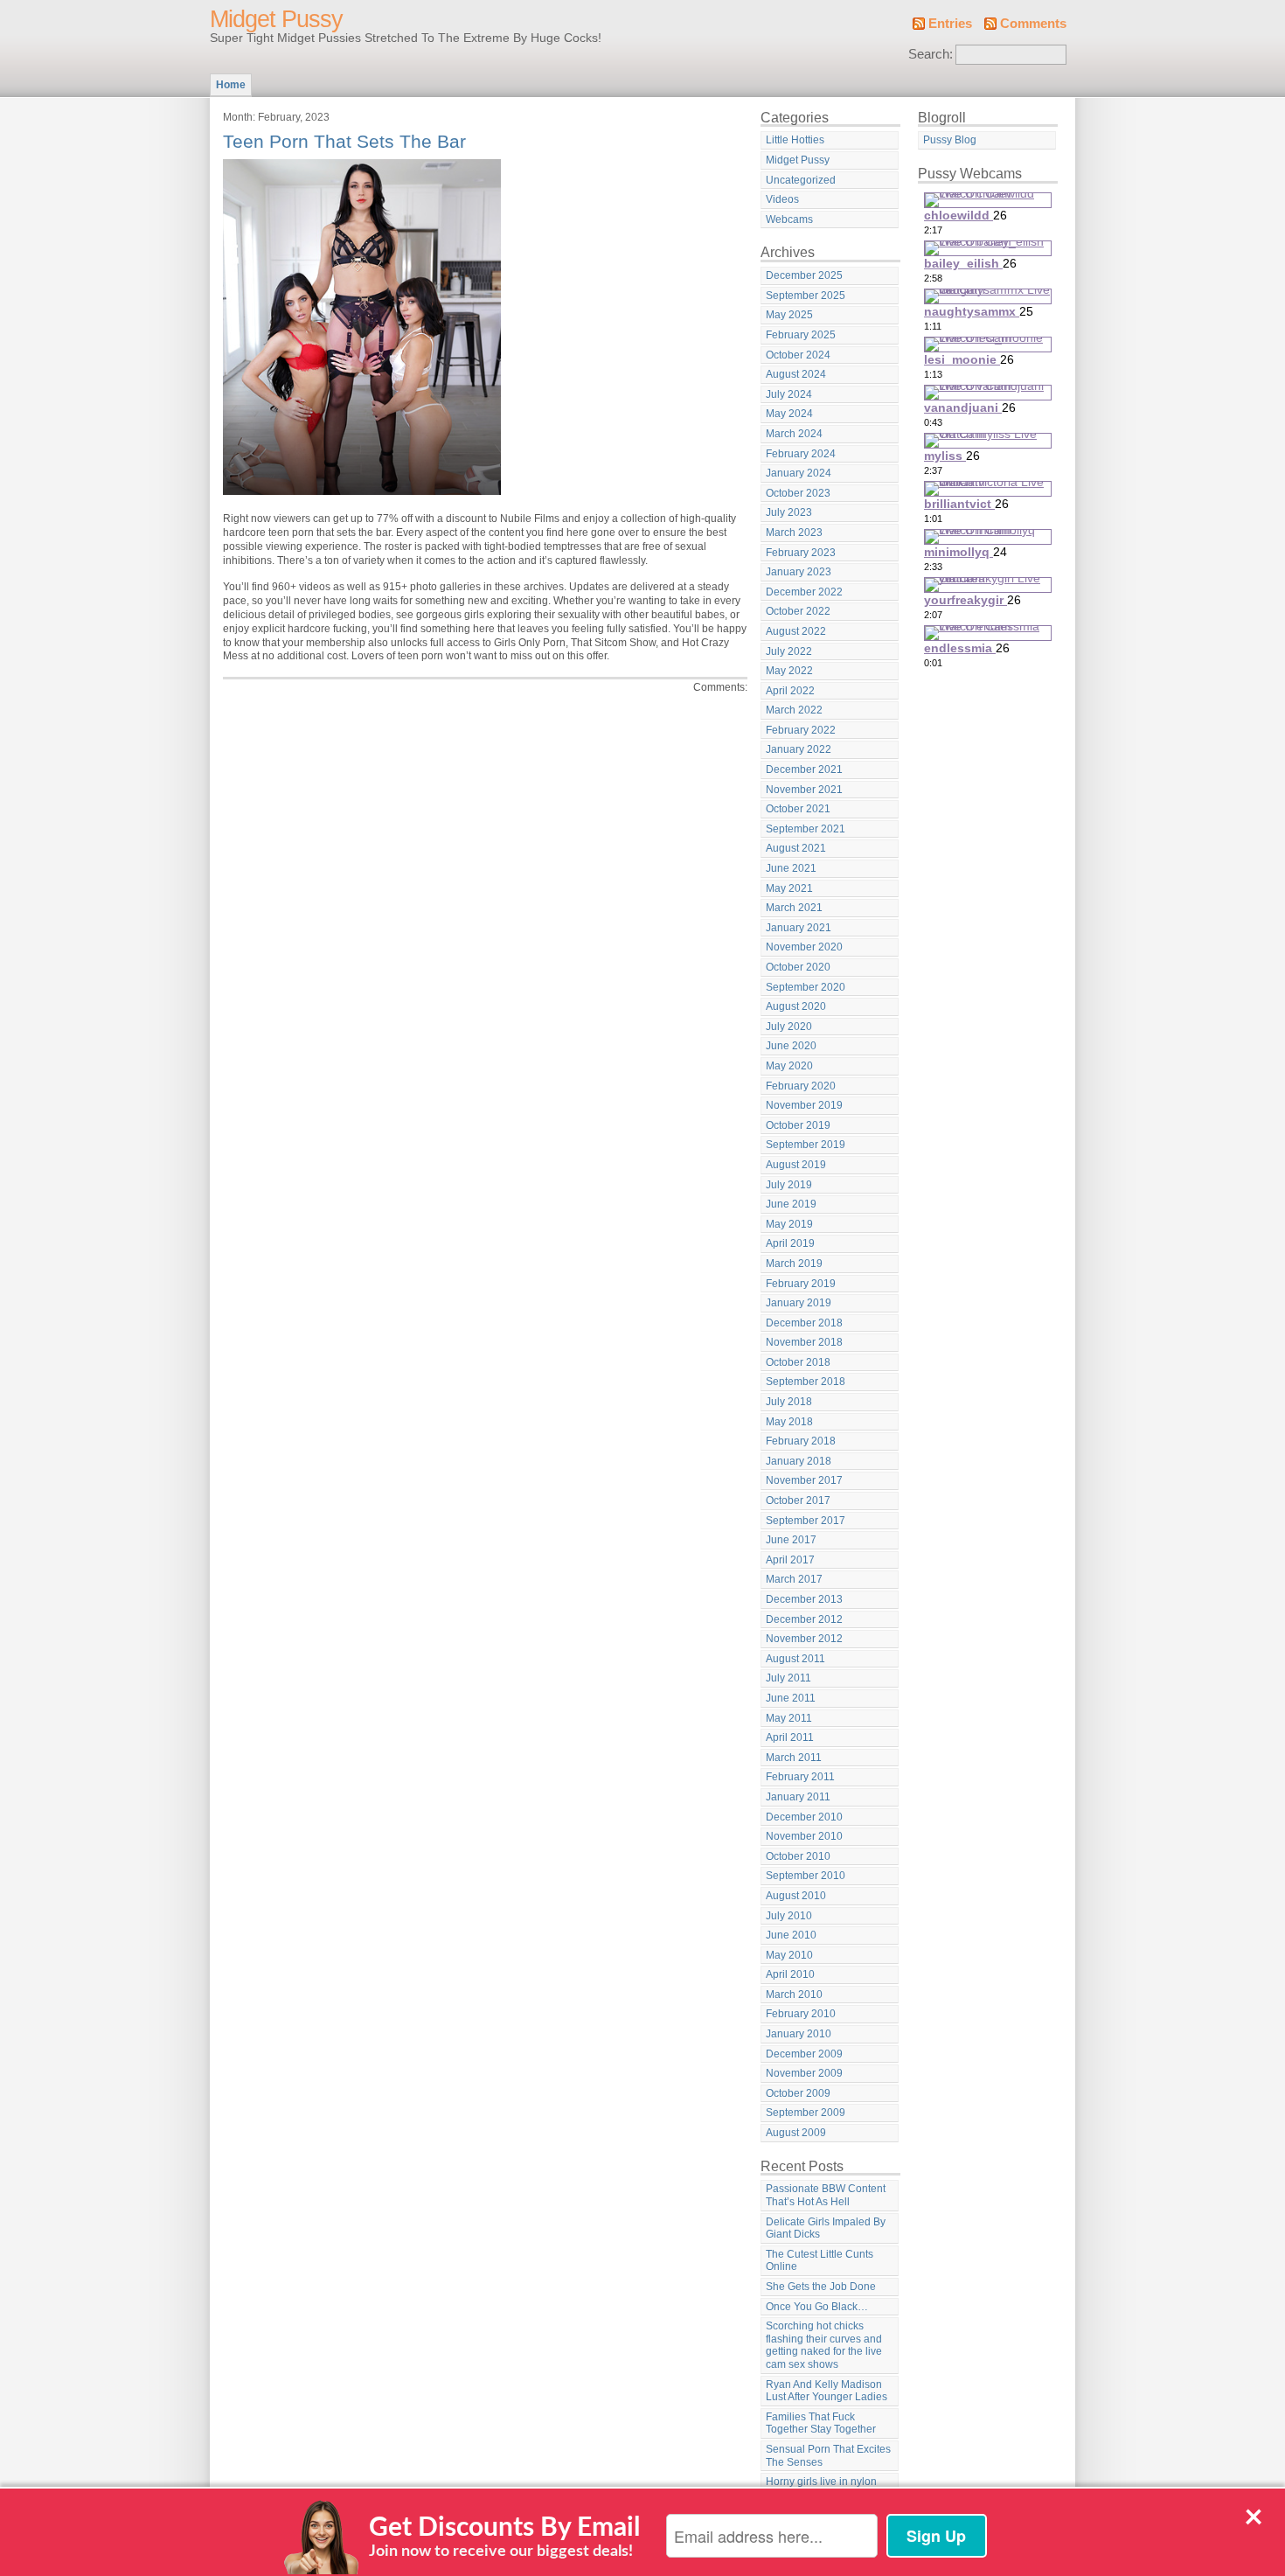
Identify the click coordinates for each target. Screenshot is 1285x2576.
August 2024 (796, 374)
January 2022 (799, 749)
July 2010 (789, 1916)
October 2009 (798, 2093)
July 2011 (788, 1678)
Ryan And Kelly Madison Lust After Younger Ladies (827, 2391)
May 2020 (789, 1066)
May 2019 (789, 1224)
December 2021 (804, 769)
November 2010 (804, 1836)
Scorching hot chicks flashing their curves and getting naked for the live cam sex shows (824, 2345)
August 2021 (796, 848)
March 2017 (794, 1579)
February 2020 (801, 1086)
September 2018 (806, 1382)
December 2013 (804, 1599)
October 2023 (798, 493)
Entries (950, 24)
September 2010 (806, 1876)
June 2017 (791, 1540)
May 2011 (789, 1718)
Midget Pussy (276, 19)
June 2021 (791, 868)
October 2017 (798, 1500)
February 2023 (801, 553)
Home (231, 85)
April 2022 (790, 691)
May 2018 (789, 1422)
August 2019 (796, 1165)
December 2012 (804, 1619)
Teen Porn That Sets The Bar (344, 141)
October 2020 (798, 967)
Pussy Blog (950, 140)
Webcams (789, 219)
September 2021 (806, 829)
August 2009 (796, 2133)
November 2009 (804, 2073)
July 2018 (789, 1402)
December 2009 (804, 2054)
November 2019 (804, 1105)
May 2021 (789, 888)
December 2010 (804, 1817)
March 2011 (794, 1758)
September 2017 (806, 1521)
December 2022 (804, 592)
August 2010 (796, 1896)
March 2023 (794, 533)
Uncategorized (801, 180)
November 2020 (804, 947)
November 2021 (804, 790)
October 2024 (798, 355)
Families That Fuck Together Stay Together (821, 2423)
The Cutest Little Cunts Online (820, 2261)
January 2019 (799, 1303)
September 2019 (806, 1145)
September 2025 (806, 296)
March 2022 (794, 710)
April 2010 (790, 1974)
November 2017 (804, 1480)
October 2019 (798, 1125)
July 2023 (789, 512)
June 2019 (791, 1204)
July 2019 (789, 1185)
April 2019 (790, 1243)
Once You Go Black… (817, 2307)
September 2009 (806, 2113)
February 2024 (801, 454)
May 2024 (789, 414)
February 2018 (801, 1441)
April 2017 (790, 1560)
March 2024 (794, 434)
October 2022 (798, 611)
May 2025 (789, 315)
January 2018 (799, 1461)
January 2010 (799, 2034)
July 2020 (789, 1027)
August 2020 (796, 1006)
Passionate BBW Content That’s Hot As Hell (826, 2195)
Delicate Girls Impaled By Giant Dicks (826, 2228)
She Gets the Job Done (821, 2287)
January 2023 (799, 572)
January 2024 (799, 473)
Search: (931, 54)
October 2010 (798, 1856)
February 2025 (801, 335)
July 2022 (789, 651)
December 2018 (804, 1323)
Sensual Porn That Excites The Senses (828, 2456)
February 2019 (801, 1284)
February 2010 (801, 2014)
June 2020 (791, 1046)
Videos (782, 199)
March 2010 (794, 1995)
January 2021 (799, 928)
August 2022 (796, 631)
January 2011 (798, 1797)
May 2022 (789, 671)
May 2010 (789, 1955)
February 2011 (800, 1777)
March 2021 (794, 908)
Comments (1033, 24)
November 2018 (804, 1342)
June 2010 (791, 1935)
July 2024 (789, 394)
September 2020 (806, 987)
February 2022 (801, 730)
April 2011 (790, 1737)
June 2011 (791, 1698)
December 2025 (804, 275)
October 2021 (798, 809)
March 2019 (794, 1264)
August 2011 (795, 1659)
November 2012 (804, 1639)
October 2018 (798, 1362)
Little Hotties (795, 140)
